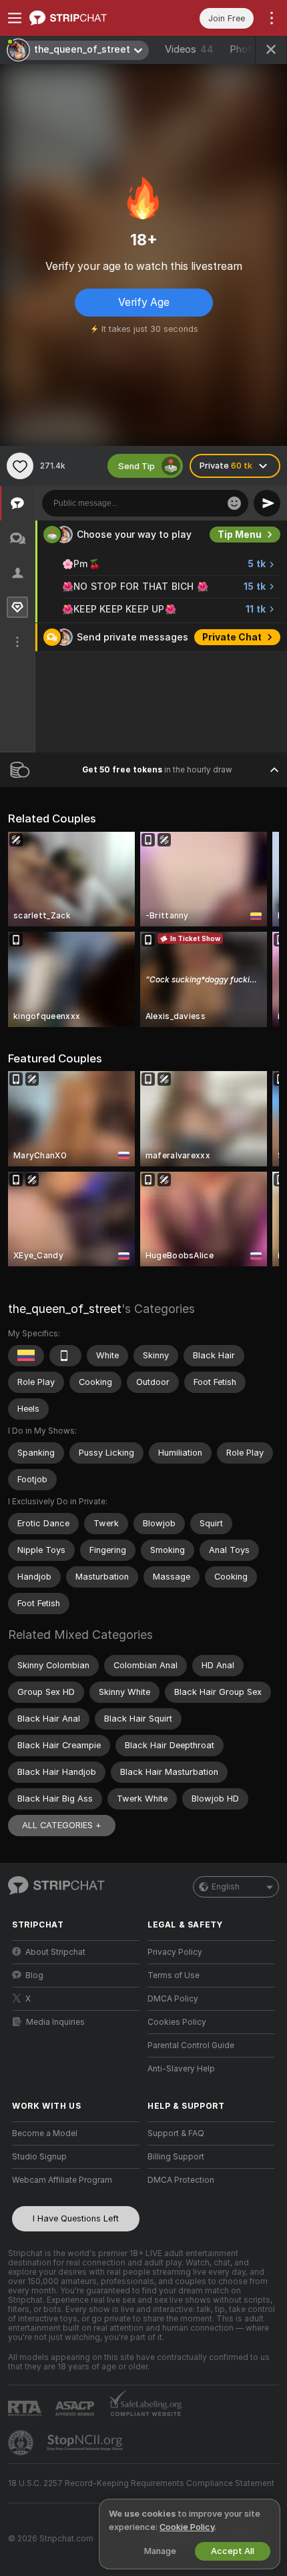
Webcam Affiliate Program (62, 2180)
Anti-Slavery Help (181, 2069)
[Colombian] (26, 1356)
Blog (34, 1975)
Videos (189, 49)
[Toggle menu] (15, 18)
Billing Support (176, 2157)
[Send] (267, 503)
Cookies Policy (177, 2022)
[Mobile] (65, 1356)
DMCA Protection (181, 2180)
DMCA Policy (173, 1999)
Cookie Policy (187, 2527)
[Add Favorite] (20, 466)
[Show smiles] (234, 503)
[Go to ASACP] (76, 2409)
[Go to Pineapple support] (22, 2443)
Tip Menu (240, 535)
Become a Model (45, 2133)
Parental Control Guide (191, 2045)
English (226, 1887)
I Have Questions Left (76, 2218)
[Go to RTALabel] (26, 2408)
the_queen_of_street (65, 1309)
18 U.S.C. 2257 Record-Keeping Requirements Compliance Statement (141, 2483)
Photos (251, 49)
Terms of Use (174, 1975)
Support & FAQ (176, 2133)
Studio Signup (39, 2157)
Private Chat (232, 637)
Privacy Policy (175, 1952)
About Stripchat (55, 1952)
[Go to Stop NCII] (86, 2443)
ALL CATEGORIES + (62, 1825)
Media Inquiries (55, 2022)
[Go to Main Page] (86, 18)
